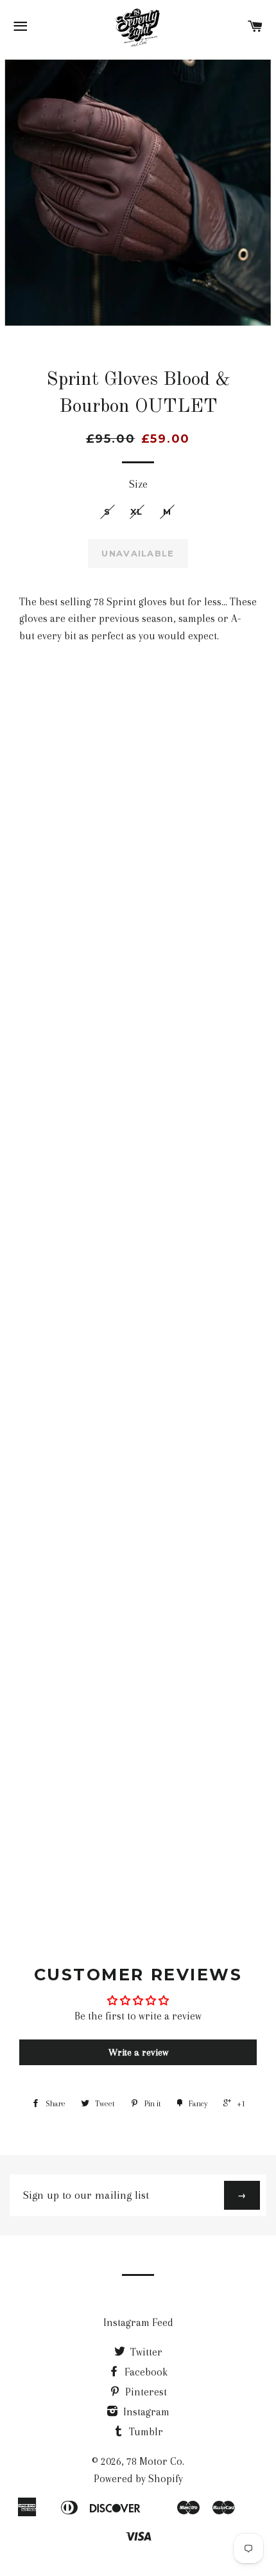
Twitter (145, 2352)
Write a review (138, 2052)
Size (138, 484)
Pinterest (145, 2392)
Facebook (145, 2372)
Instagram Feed (138, 2323)
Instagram (145, 2412)
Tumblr (145, 2432)
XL (137, 511)
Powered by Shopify (138, 2479)
